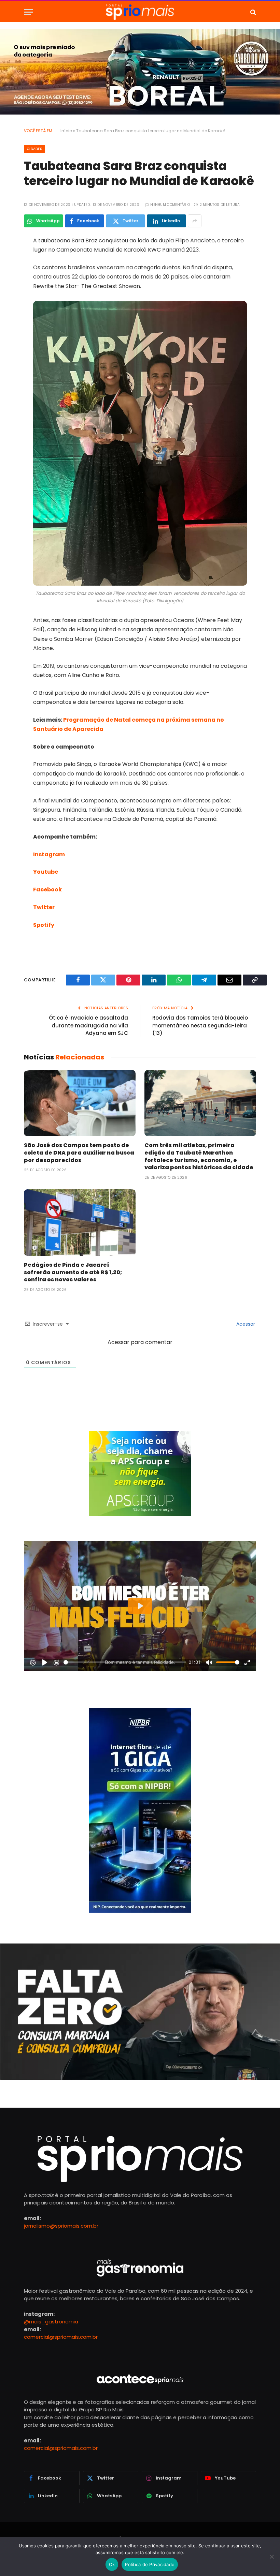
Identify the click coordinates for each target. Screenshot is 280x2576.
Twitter (44, 907)
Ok (112, 2564)
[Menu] (28, 12)
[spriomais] (140, 12)
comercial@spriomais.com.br (61, 2337)
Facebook (47, 890)
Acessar (245, 1324)
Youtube (46, 872)
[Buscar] (253, 12)
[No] (271, 2557)
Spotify (44, 925)
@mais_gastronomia (51, 2322)
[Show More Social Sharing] (195, 221)
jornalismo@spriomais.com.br (61, 2226)
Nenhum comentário (170, 205)
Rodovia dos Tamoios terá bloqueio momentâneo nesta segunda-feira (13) (200, 1025)
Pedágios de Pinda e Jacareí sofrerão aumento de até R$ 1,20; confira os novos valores (73, 1272)
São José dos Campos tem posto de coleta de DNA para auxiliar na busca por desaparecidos (79, 1153)
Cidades (34, 149)
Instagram (49, 854)
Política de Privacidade (150, 2564)
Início (66, 131)
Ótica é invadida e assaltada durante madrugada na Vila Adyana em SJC (88, 1025)
